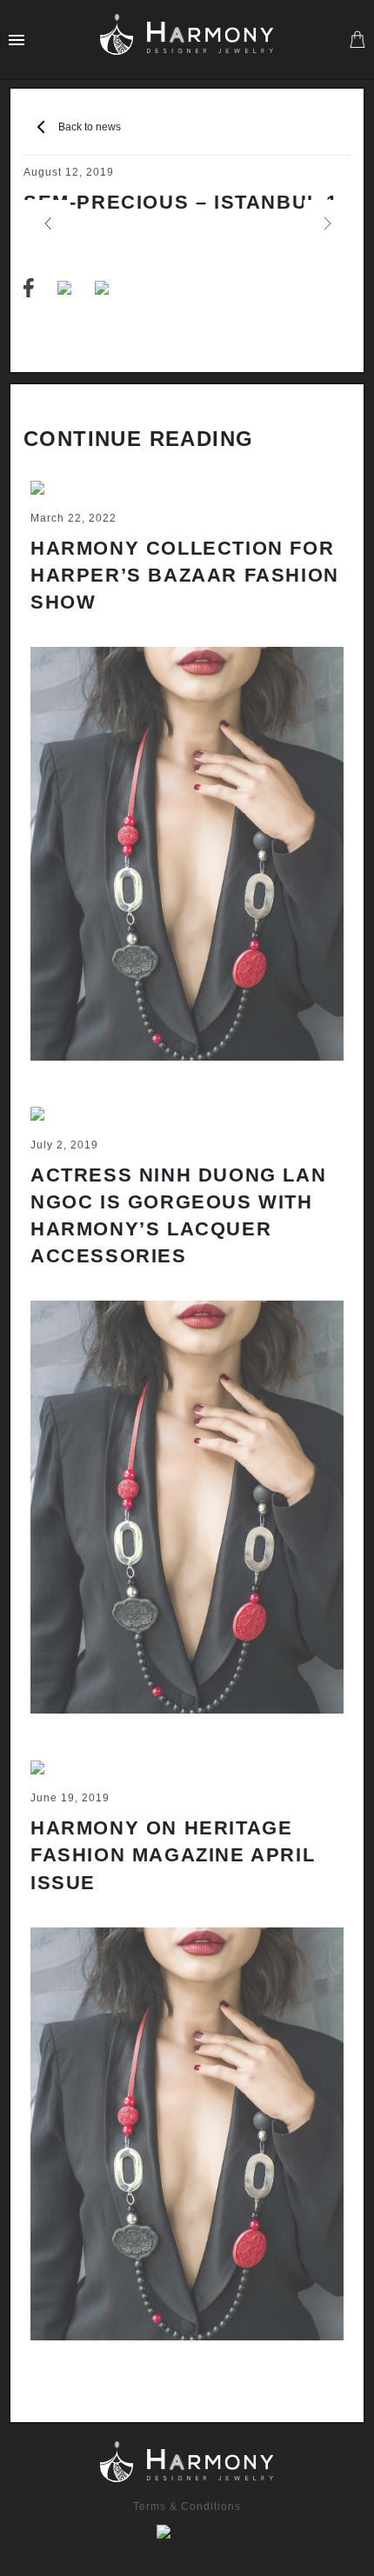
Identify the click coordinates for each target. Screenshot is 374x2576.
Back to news (90, 127)
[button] (47, 223)
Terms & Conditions (187, 2506)
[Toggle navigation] (17, 39)
